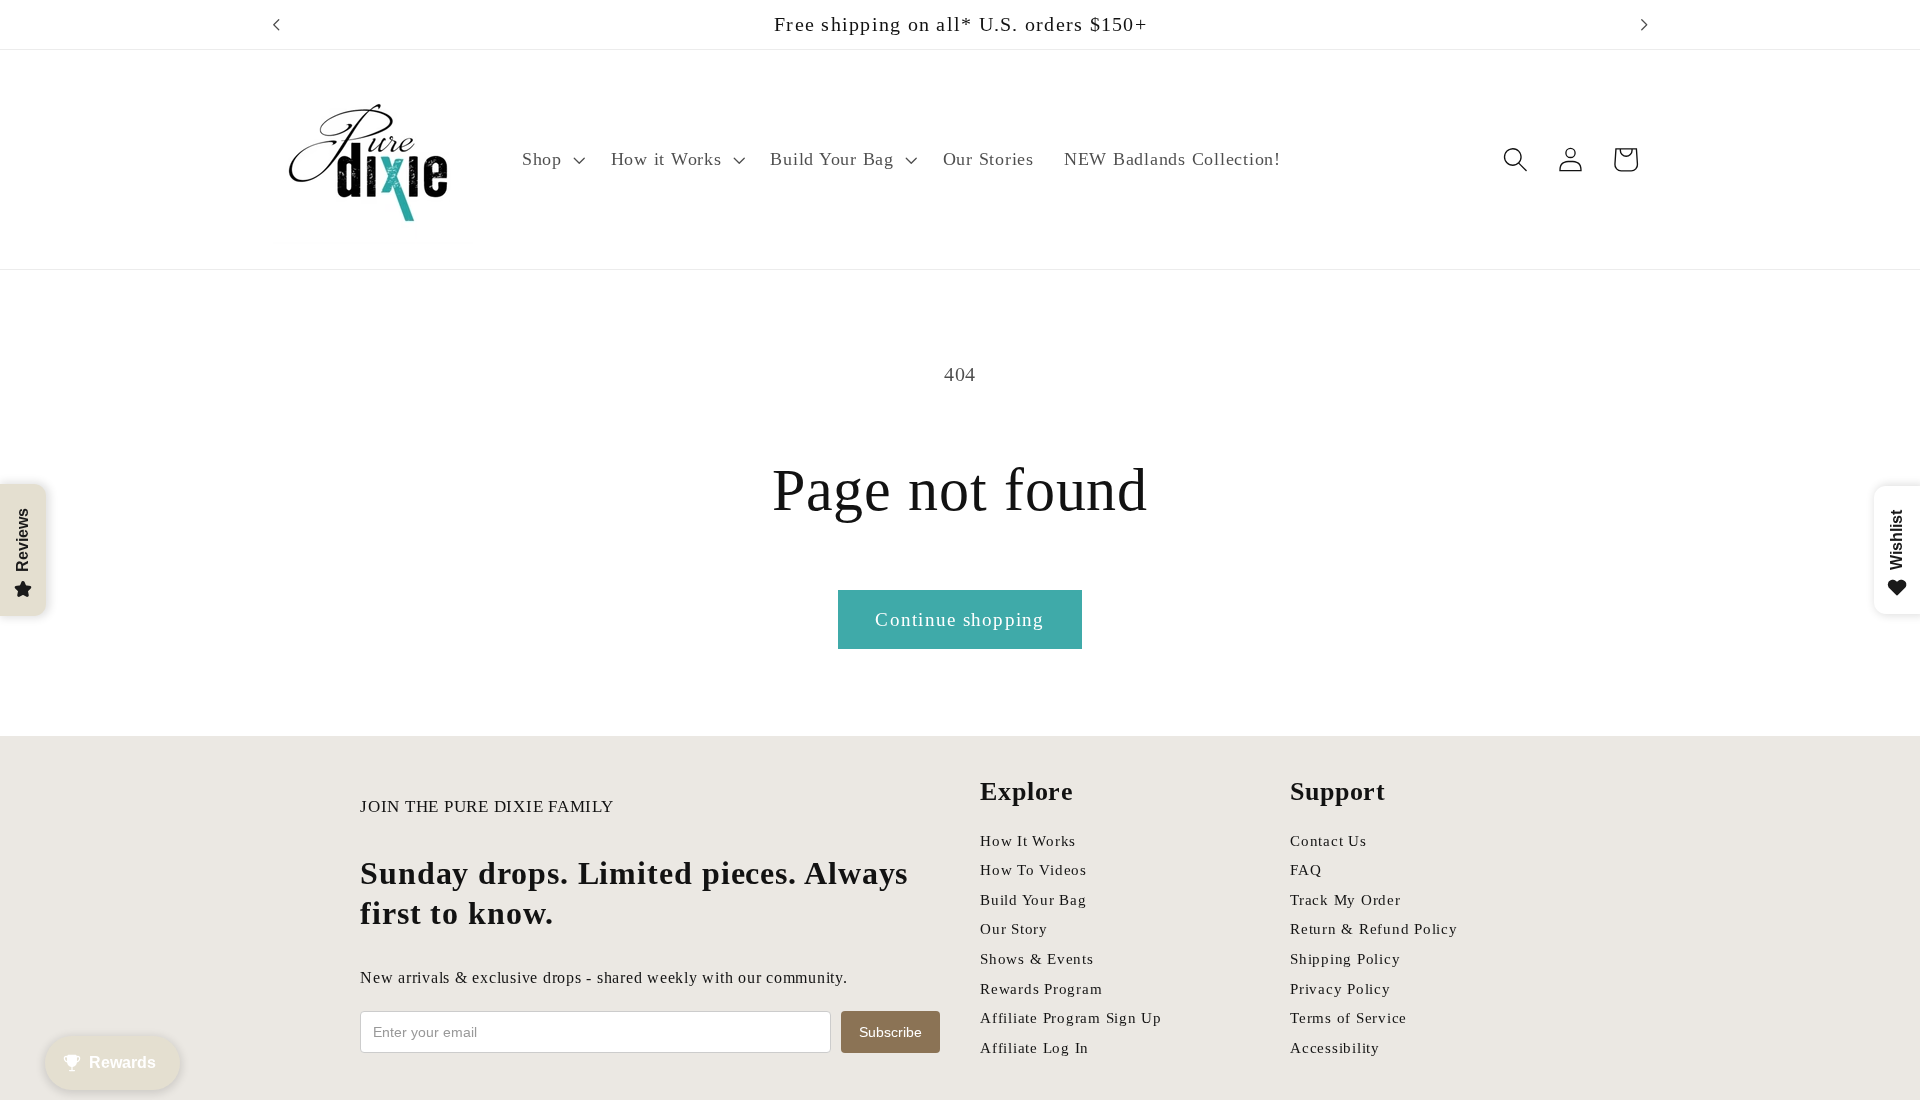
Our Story (1014, 929)
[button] (551, 160)
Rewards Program (1041, 989)
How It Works (1028, 841)
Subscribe (890, 1032)
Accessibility (1335, 1048)
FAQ (1305, 870)
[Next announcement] (1644, 25)
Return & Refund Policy (1374, 929)
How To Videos (1033, 870)
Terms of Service (1348, 1018)
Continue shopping (959, 619)
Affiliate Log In (1034, 1048)
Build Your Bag (1033, 900)
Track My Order (1345, 900)
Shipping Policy (1345, 959)
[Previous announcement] (276, 25)
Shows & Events (1037, 959)
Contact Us (1328, 841)
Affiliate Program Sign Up (1071, 1018)
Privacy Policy (1340, 989)
